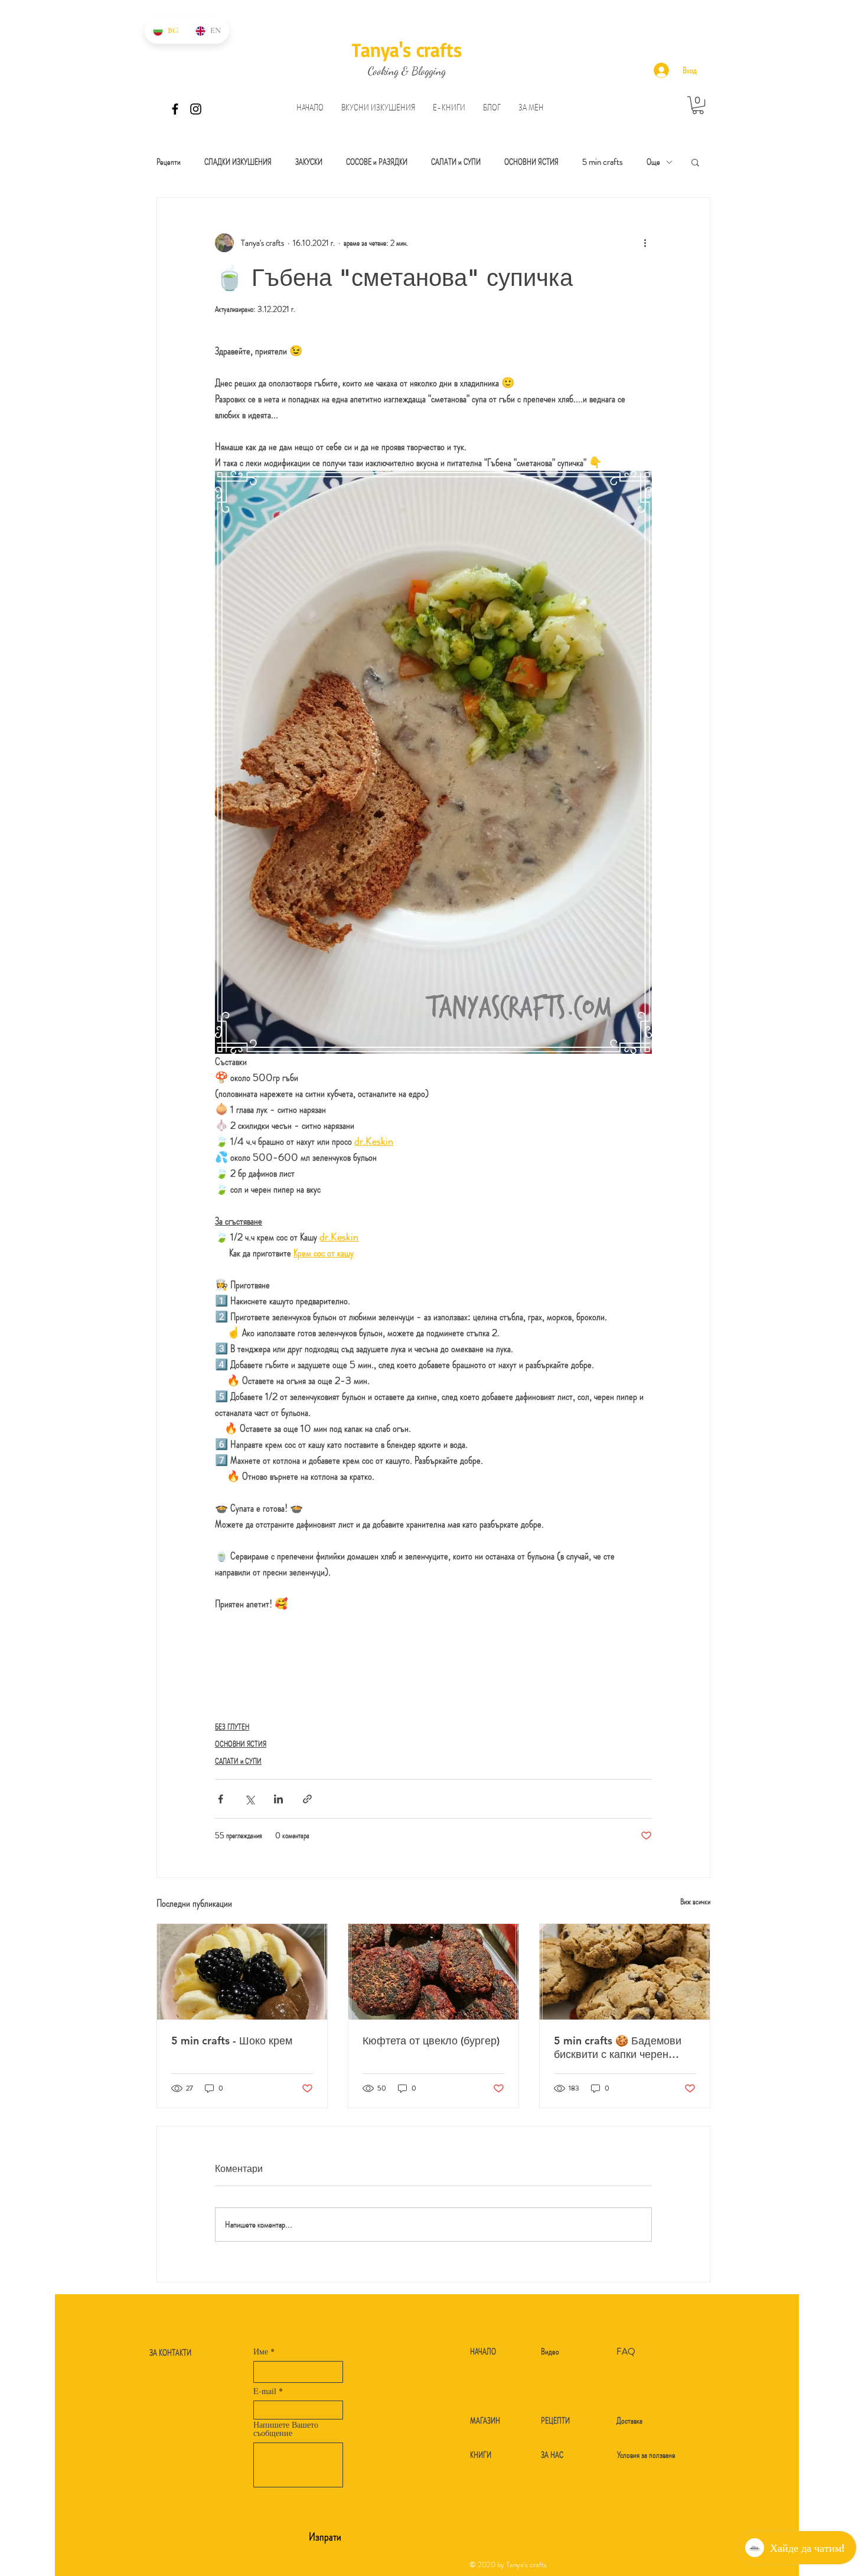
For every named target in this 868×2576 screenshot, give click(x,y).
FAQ (626, 2352)
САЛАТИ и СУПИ (456, 162)
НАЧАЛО (483, 2352)
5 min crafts (603, 162)
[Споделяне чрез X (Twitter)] (249, 1799)
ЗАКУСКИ (309, 162)
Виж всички (695, 1901)
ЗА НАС (552, 2455)
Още (653, 162)
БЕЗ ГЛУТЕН (232, 1727)
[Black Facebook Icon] (175, 109)
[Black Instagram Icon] (196, 109)
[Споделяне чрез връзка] (307, 1799)
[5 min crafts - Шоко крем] (242, 1972)
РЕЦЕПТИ (555, 2421)
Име (261, 2352)
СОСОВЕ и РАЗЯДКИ (377, 162)
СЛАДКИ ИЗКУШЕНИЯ (238, 162)
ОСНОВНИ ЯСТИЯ (531, 162)
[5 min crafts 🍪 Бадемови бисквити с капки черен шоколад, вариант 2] (625, 1972)
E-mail (265, 2391)
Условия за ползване (646, 2455)
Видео (550, 2352)
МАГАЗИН (485, 2421)
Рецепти (169, 162)
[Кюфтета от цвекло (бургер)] (433, 1972)
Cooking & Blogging (407, 71)
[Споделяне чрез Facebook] (221, 1799)
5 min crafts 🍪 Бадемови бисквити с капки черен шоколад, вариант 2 (618, 2047)
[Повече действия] (645, 243)
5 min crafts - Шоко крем (232, 2041)
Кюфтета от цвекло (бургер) (431, 2041)
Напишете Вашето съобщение (286, 2429)
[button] (378, 108)
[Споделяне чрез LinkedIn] (278, 1799)
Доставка (629, 2421)
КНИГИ (481, 2455)
